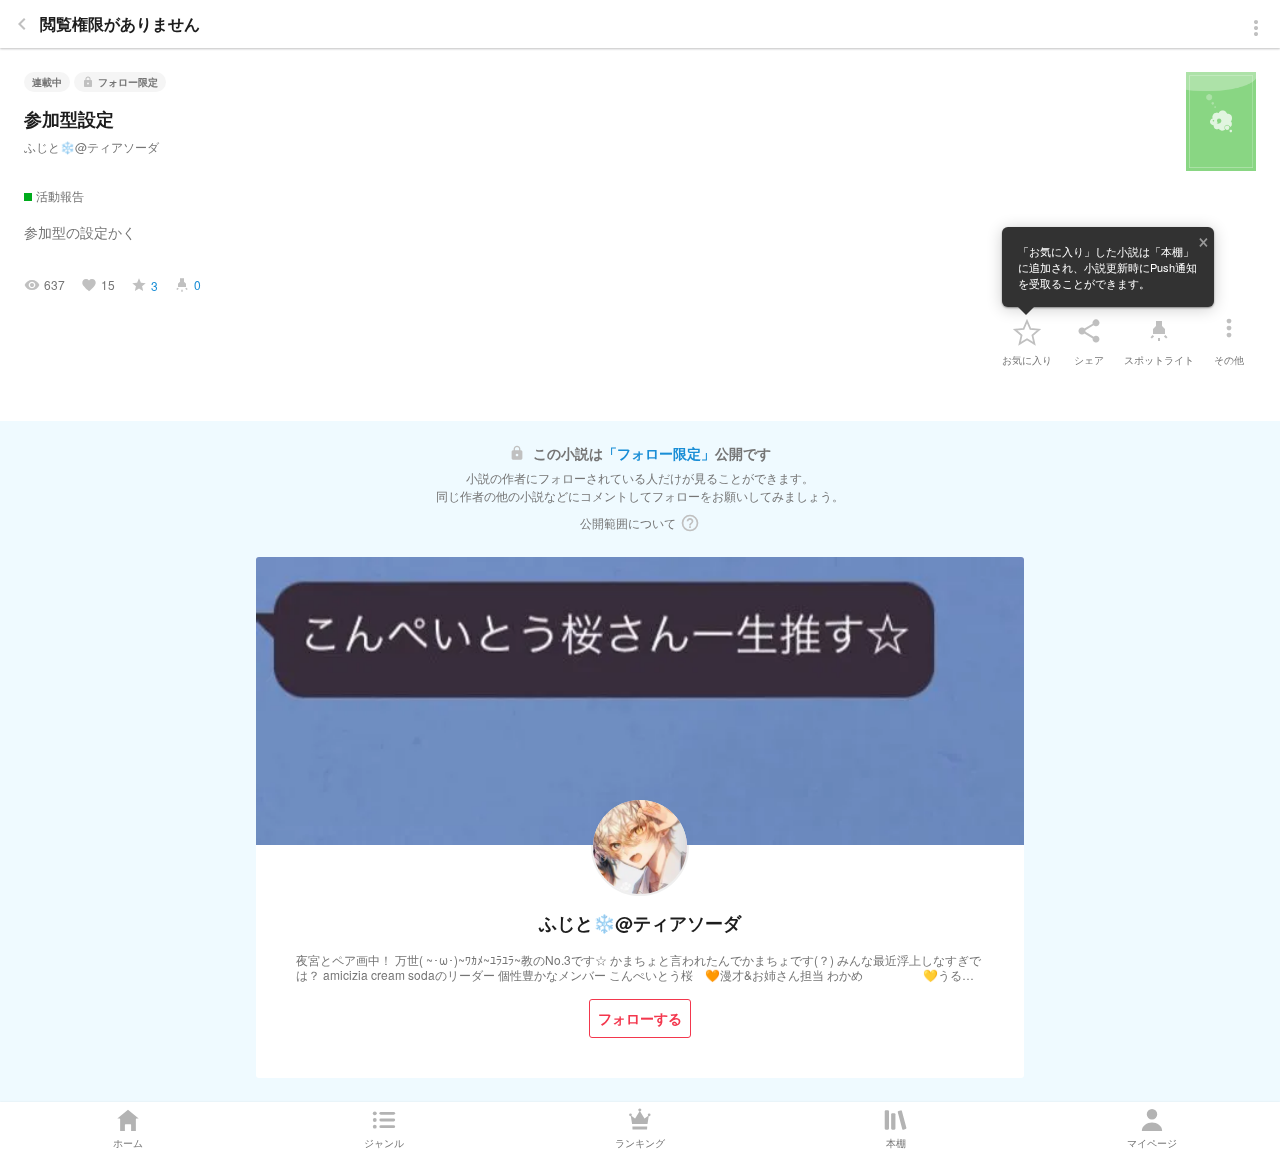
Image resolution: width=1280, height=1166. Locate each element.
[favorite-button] (1027, 331)
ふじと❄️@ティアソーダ (91, 146)
